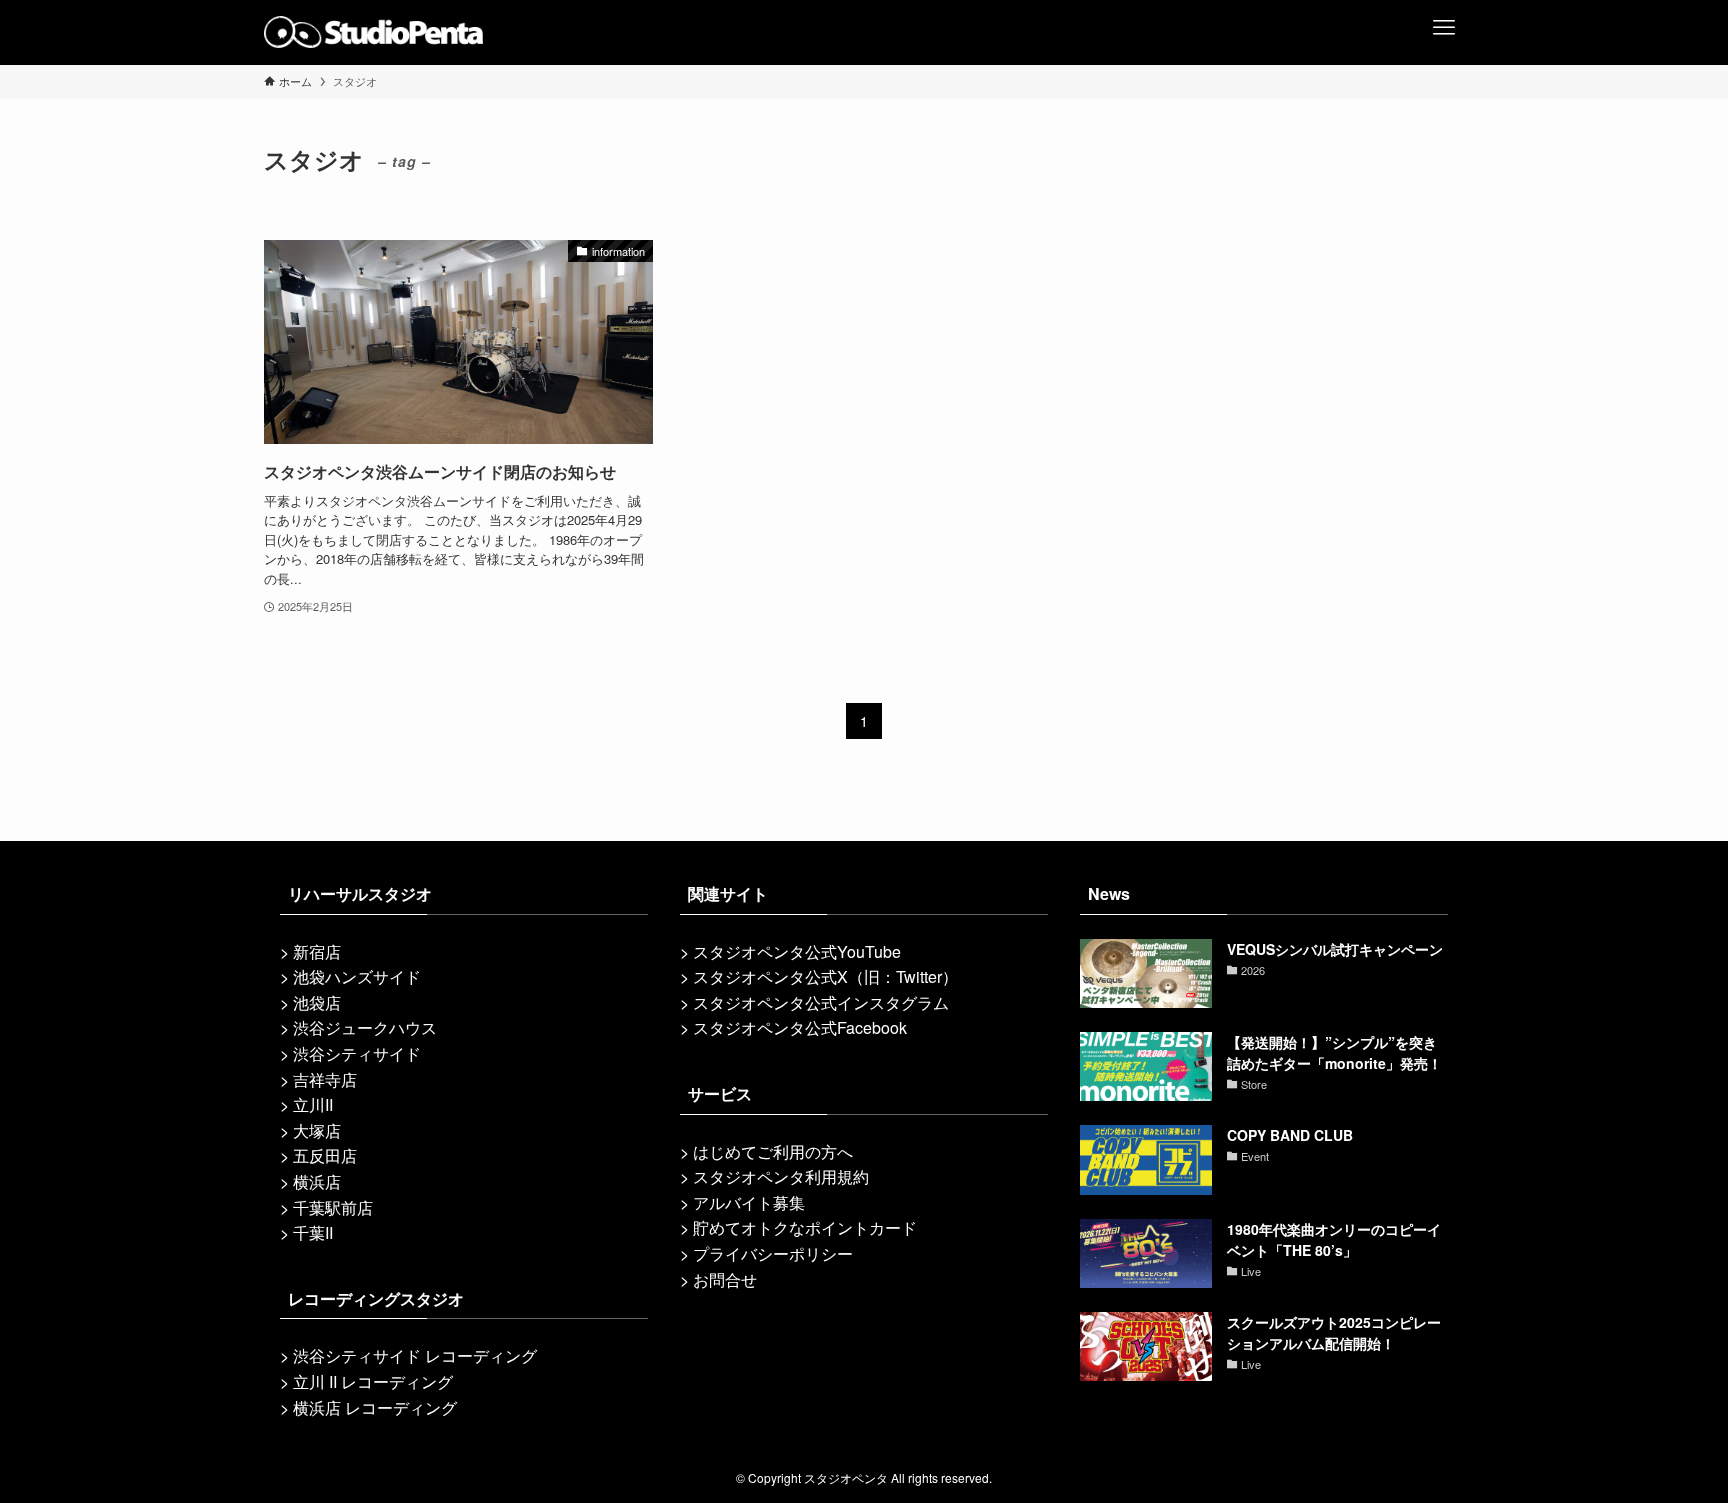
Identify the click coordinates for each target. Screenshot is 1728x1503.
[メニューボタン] (1444, 20)
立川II (313, 1104)
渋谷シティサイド (357, 1053)
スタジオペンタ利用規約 (781, 1176)
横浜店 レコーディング (375, 1407)
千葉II (313, 1232)
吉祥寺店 (325, 1079)
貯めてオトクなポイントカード (805, 1227)
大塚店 (317, 1130)
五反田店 (325, 1155)
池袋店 (317, 1002)
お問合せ (725, 1279)
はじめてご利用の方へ (773, 1151)
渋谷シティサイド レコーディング (415, 1355)
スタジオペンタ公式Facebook (800, 1027)
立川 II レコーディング (373, 1381)
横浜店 (317, 1181)
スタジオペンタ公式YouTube (797, 951)
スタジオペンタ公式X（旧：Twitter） (825, 976)
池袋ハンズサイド (357, 976)
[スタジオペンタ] (373, 32)
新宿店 (317, 951)
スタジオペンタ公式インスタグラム (821, 1002)
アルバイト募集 (749, 1202)
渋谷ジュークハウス (365, 1027)
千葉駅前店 (333, 1207)
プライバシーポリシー (773, 1253)
